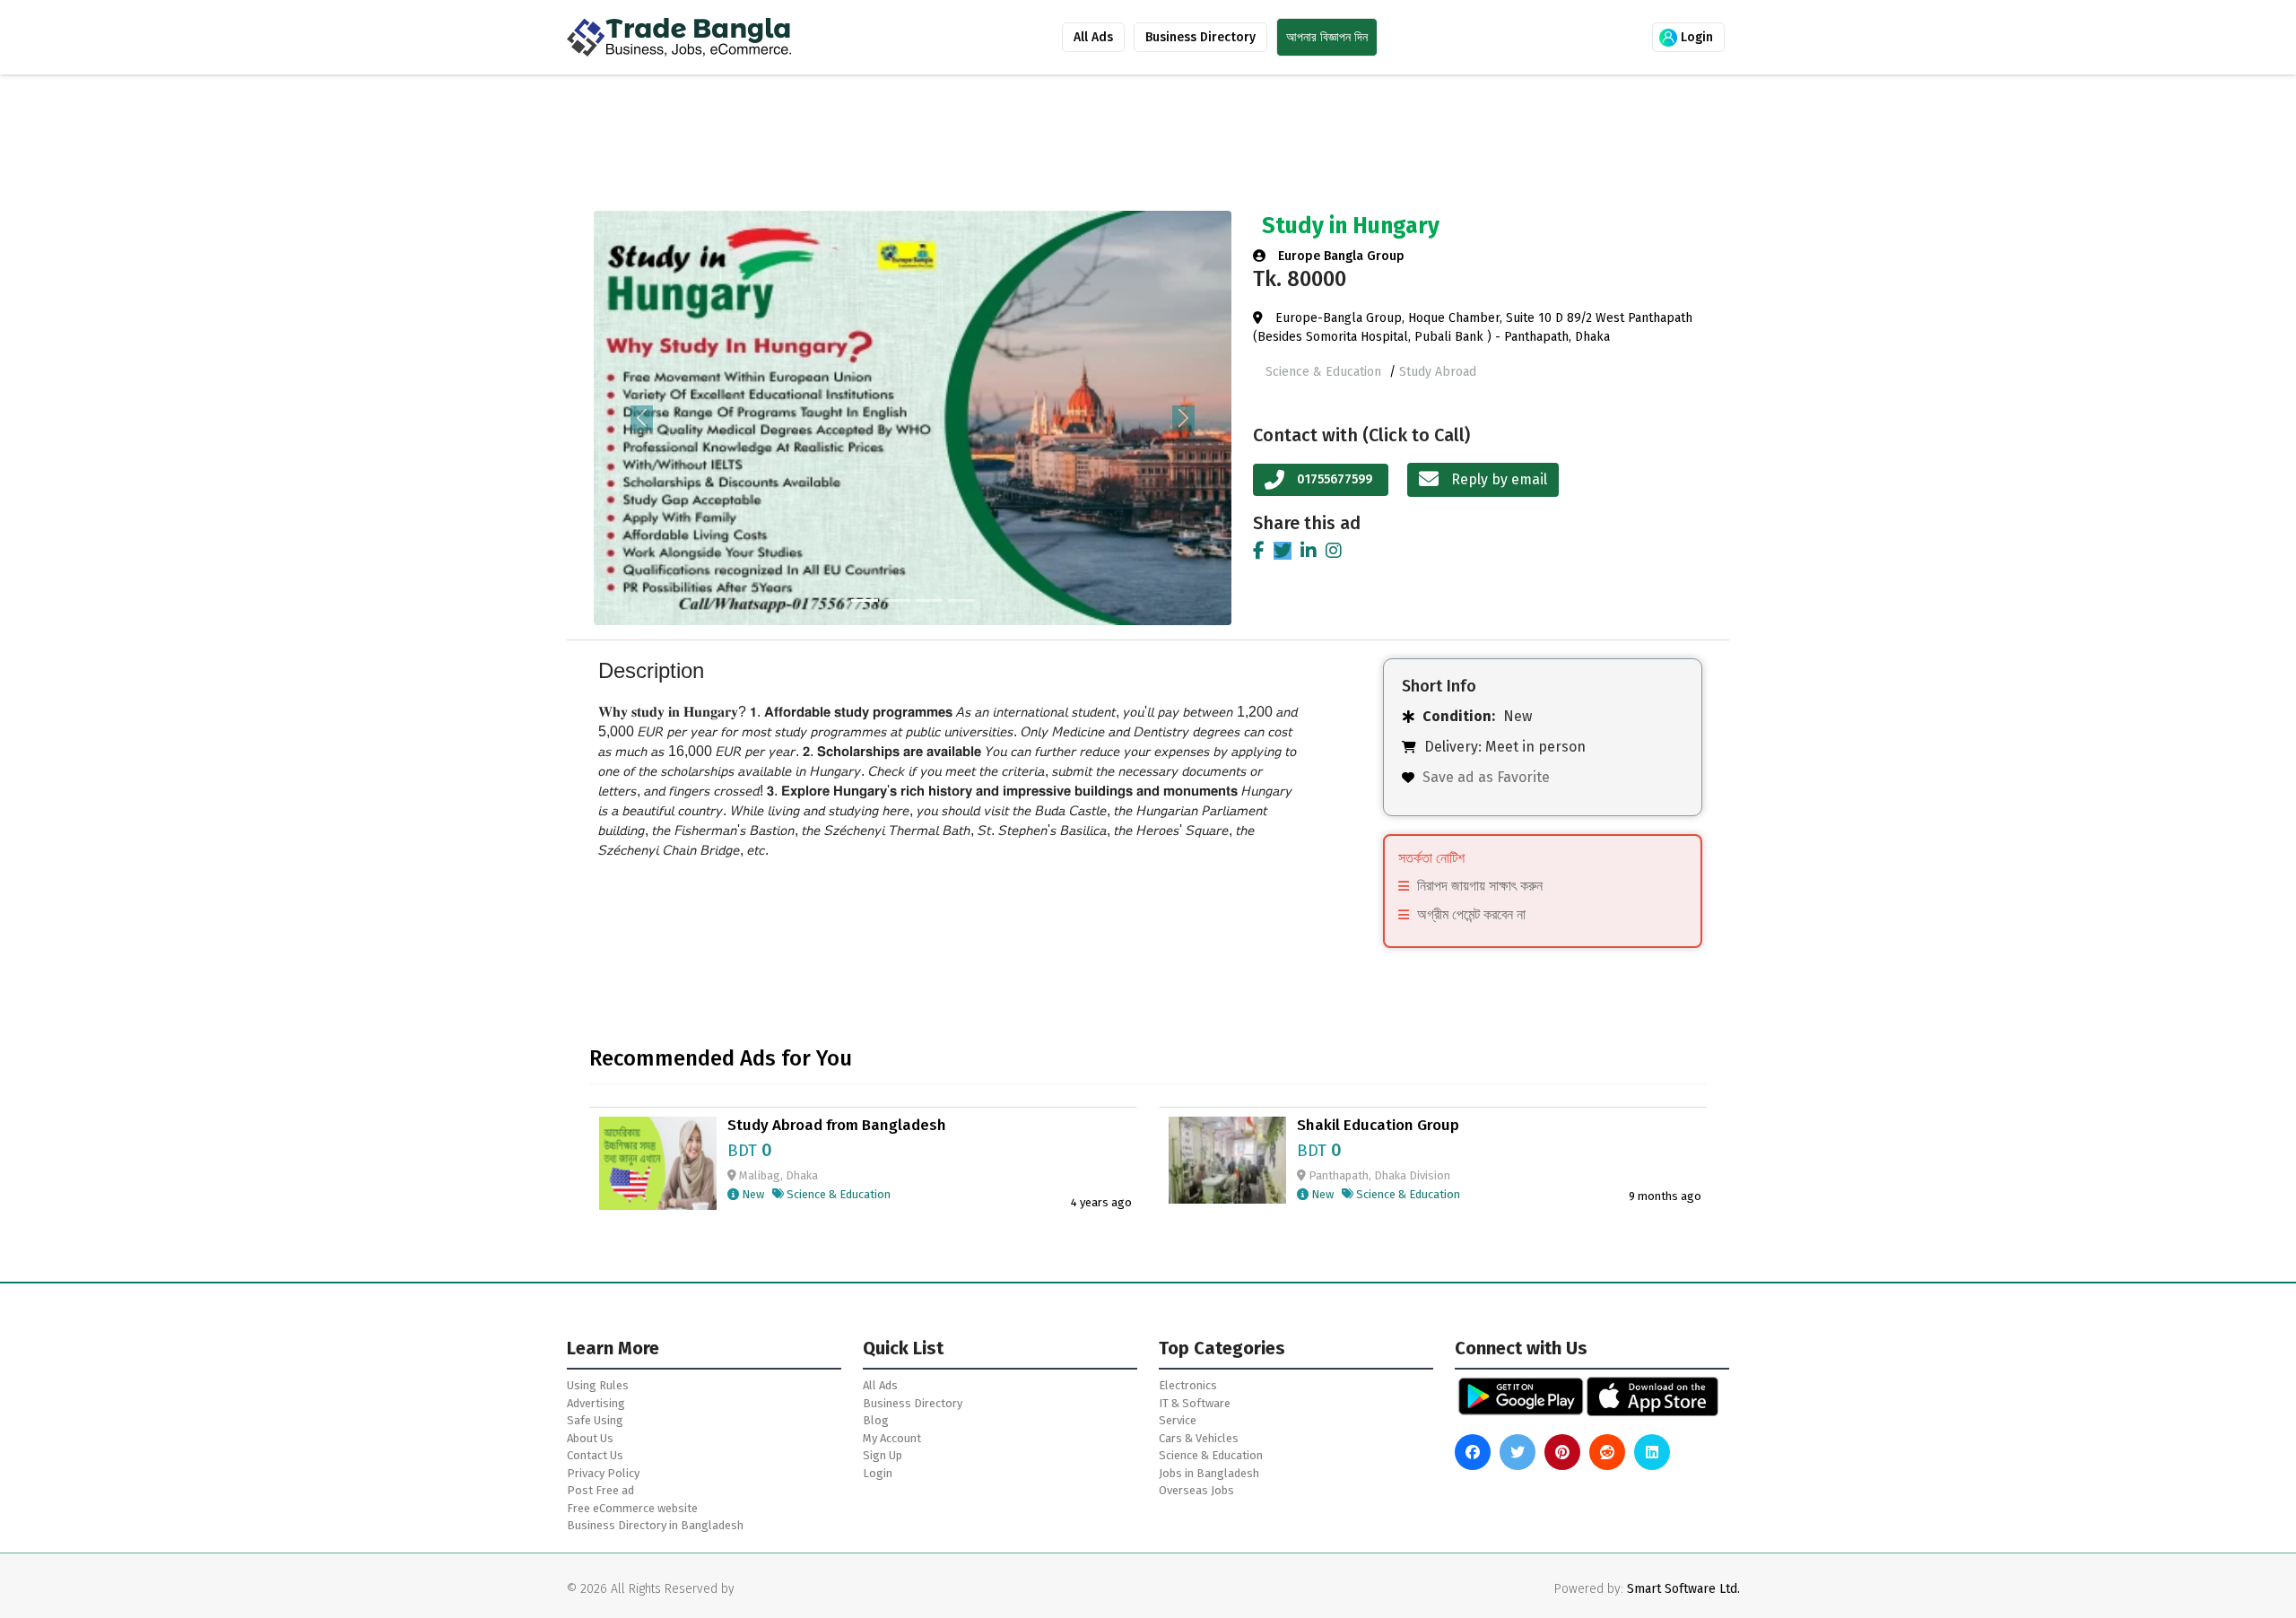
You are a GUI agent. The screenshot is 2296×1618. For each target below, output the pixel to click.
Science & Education (1325, 372)
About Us (590, 1438)
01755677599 (1335, 479)
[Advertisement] (1042, 146)
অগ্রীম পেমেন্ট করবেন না (1471, 914)
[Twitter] (1283, 551)
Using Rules (598, 1385)
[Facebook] (1259, 551)
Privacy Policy (603, 1473)
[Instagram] (1334, 551)
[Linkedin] (1309, 551)
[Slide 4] (961, 600)
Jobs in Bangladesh (1209, 1473)
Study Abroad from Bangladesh (837, 1126)
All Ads (1093, 37)
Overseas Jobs (1196, 1490)
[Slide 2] (897, 600)
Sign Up (883, 1455)
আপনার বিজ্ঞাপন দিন (1327, 37)
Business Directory (1200, 37)
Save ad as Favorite (1486, 777)
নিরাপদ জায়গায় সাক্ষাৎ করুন (1480, 886)
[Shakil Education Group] (1227, 1159)
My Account (892, 1438)
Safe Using (595, 1420)
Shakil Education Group (1378, 1126)
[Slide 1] (865, 600)
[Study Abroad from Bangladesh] (658, 1162)
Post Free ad (600, 1490)
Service (1178, 1420)
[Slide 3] (929, 600)
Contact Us (595, 1455)
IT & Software (1195, 1403)
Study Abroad (1438, 372)
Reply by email (1497, 479)
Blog (876, 1420)
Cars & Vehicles (1199, 1438)
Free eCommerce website (632, 1508)
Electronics (1188, 1385)
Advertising (596, 1403)
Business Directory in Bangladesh (655, 1525)
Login (1695, 37)
